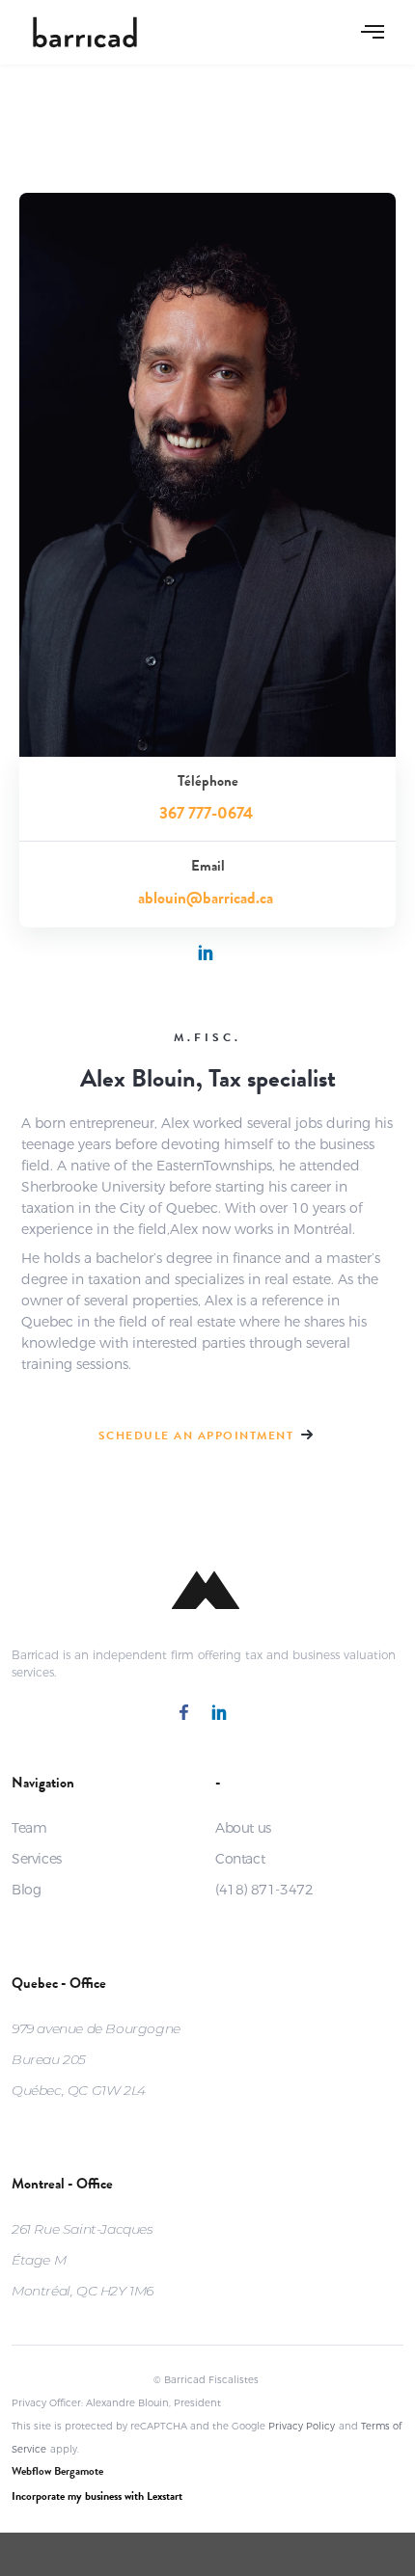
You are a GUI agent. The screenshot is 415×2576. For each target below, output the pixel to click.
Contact (240, 1859)
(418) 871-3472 (264, 1890)
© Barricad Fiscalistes (206, 2380)
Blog (26, 1890)
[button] (373, 32)
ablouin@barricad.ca (206, 900)
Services (37, 1859)
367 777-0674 (206, 815)
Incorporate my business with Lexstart (97, 2498)
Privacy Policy (302, 2426)
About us (243, 1828)
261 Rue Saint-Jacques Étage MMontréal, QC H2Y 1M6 (83, 2260)
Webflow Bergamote (57, 2473)
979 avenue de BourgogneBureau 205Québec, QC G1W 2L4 (96, 2059)
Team (29, 1828)
